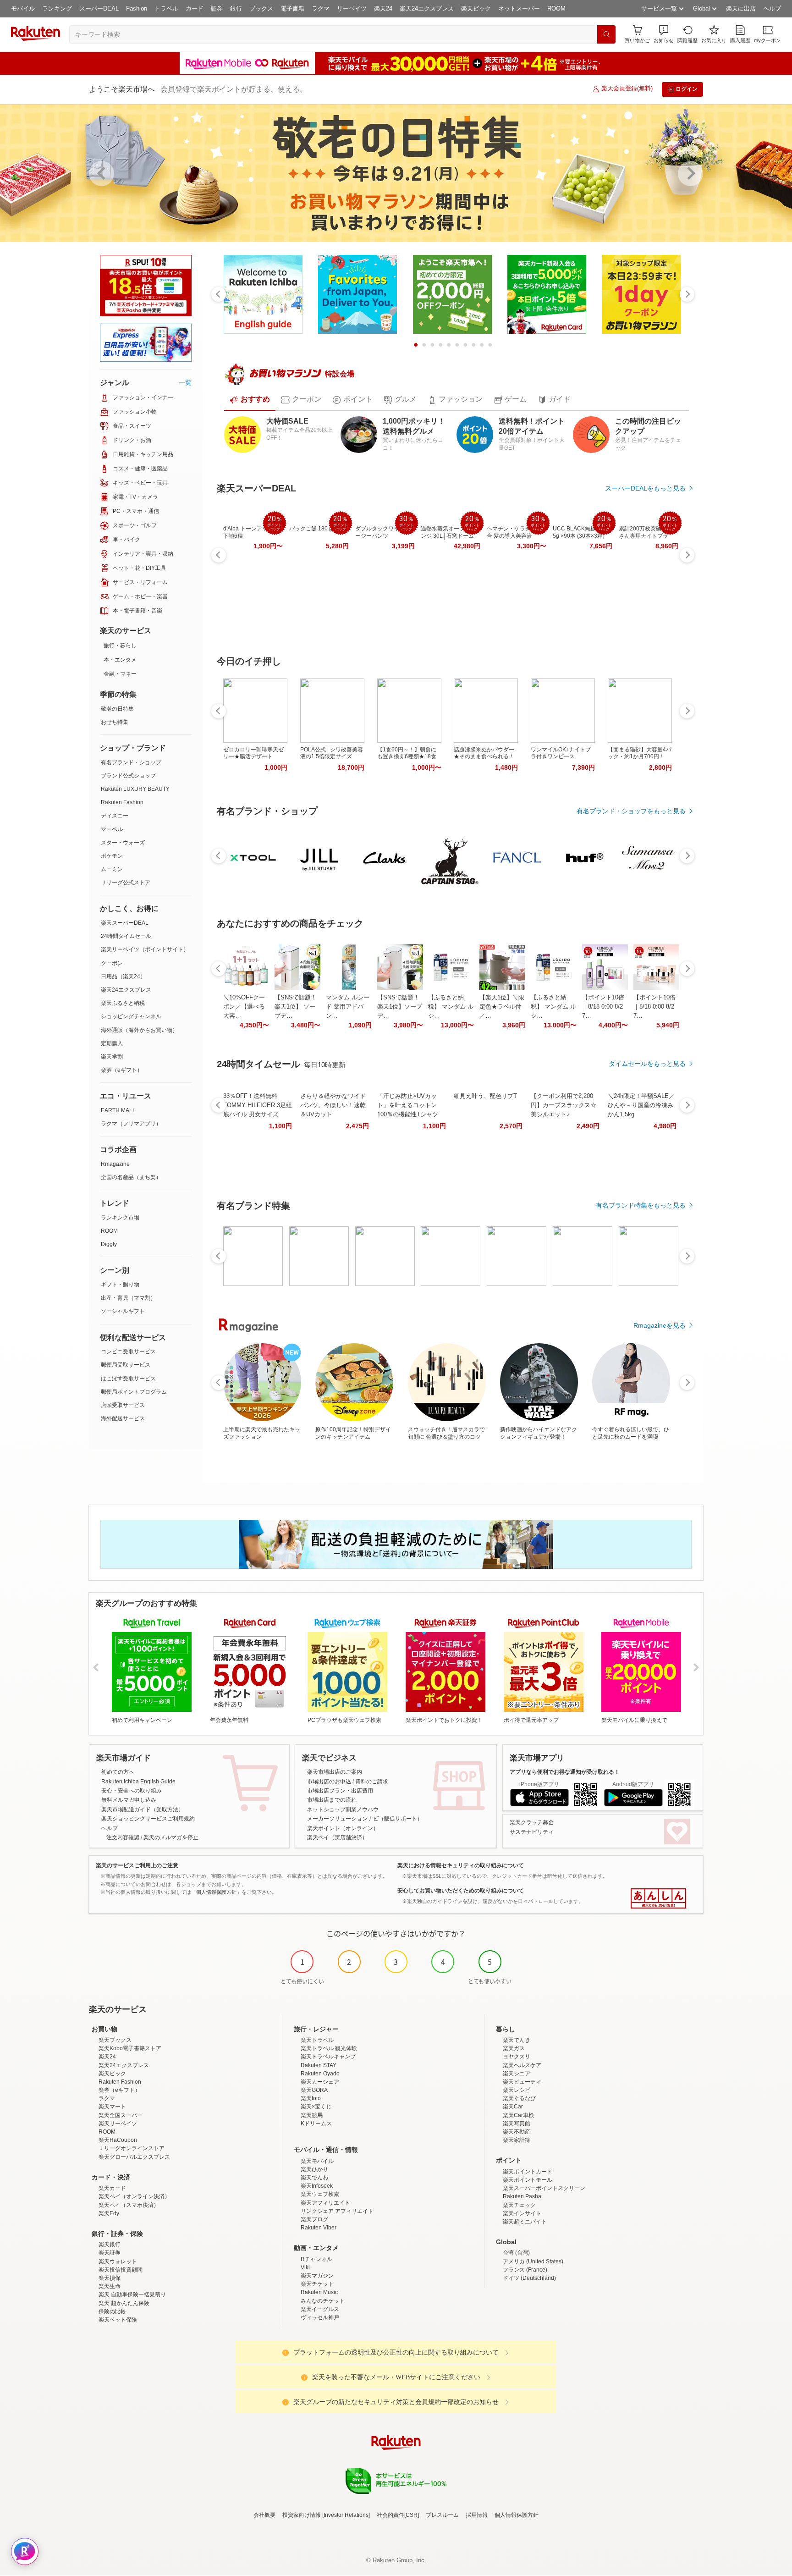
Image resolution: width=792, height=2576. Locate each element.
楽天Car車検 (518, 2115)
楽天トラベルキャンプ (328, 2057)
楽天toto (311, 2098)
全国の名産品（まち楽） (131, 1177)
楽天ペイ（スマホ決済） (129, 2205)
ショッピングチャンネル (131, 1016)
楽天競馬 (312, 2115)
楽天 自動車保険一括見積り (132, 2295)
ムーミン (112, 869)
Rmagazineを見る (660, 1325)
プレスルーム (442, 2515)
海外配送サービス (123, 1418)
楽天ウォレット (118, 2262)
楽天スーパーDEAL (125, 923)
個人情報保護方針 (517, 2515)
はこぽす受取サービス (128, 1379)
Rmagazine (115, 1164)
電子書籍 (292, 8)
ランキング (57, 8)
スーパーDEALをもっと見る (645, 488)
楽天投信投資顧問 (121, 2270)
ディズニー (115, 816)
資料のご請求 (372, 1782)
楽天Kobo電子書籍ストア (130, 2048)
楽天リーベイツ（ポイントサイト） (145, 949)
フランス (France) (525, 2270)
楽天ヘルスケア (522, 2065)
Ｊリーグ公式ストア (126, 883)
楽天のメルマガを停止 (171, 1837)
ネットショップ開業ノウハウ (343, 1809)
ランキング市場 (120, 1218)
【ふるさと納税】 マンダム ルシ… (451, 1007)
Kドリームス (316, 2124)
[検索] (606, 34)
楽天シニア (517, 2074)
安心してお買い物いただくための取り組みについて (461, 1891)
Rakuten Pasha (522, 2196)
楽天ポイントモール (528, 2180)
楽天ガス (514, 2048)
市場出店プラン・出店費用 (340, 1791)
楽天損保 (110, 2278)
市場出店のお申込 (329, 1782)
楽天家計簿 (517, 2140)
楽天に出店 (741, 8)
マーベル (112, 829)
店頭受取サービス (123, 1405)
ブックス (261, 8)
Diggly (109, 1244)
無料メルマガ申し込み (129, 1800)
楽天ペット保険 (118, 2320)
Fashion (137, 8)
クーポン (112, 963)
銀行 (236, 8)
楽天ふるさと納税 (123, 1003)
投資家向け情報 (302, 2515)
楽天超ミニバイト (525, 2222)
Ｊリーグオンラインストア (132, 2148)
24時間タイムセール (126, 936)
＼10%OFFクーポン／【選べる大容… (244, 1007)
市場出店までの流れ (332, 1800)
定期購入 (112, 1043)
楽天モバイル (317, 2161)
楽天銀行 (110, 2245)
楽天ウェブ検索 (320, 2194)
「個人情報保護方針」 (216, 1892)
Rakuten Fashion (122, 802)
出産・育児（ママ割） (128, 1298)
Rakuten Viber (319, 2228)
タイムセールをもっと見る (647, 1064)
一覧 (185, 382)
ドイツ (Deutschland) (529, 2278)
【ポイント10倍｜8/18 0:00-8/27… (603, 1007)
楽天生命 (110, 2286)
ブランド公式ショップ (128, 776)
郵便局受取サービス (126, 1365)
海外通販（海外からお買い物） (139, 1030)
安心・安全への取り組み (132, 1791)
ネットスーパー (519, 8)
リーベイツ (352, 8)
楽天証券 (110, 2253)
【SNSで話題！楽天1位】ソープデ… (400, 1007)
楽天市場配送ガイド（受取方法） (143, 1809)
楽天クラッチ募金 (532, 1822)
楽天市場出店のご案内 (335, 1772)
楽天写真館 (517, 2124)
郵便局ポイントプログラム (134, 1392)
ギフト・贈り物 (120, 1285)
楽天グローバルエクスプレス (134, 2157)
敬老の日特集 (117, 709)
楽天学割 (112, 1057)
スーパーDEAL (99, 8)
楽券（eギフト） (122, 1070)
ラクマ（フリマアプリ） (131, 1124)
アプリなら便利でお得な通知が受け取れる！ (565, 1772)
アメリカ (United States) (533, 2262)
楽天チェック (519, 2205)
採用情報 (477, 2515)
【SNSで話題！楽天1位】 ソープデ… (296, 1007)
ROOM (556, 8)
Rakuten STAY (319, 2065)
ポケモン (112, 856)
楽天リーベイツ (118, 2124)
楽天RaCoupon (118, 2140)
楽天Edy (109, 2213)
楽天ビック (476, 8)
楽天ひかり (314, 2169)
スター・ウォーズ (123, 843)
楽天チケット (317, 2284)
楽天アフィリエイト (325, 2203)
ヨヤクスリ (517, 2057)
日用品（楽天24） (123, 976)
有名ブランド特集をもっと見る (641, 1205)
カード (195, 8)
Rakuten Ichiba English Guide (138, 1782)
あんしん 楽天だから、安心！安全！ (658, 1898)
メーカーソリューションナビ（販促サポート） (365, 1819)
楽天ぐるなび (519, 2098)
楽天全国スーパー (121, 2115)
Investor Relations (346, 2515)
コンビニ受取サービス (128, 1351)
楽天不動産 (517, 2132)
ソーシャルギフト (123, 1311)
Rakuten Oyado (320, 2074)
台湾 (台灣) (516, 2253)
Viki (305, 2267)
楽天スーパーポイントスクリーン (544, 2188)
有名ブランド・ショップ (131, 762)
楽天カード (112, 2188)
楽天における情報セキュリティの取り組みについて (461, 1865)
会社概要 (264, 2515)
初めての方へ (118, 1772)
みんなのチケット (323, 2301)
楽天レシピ (517, 2090)
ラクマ (321, 8)
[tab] (250, 400)
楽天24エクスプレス (427, 8)
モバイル (23, 8)
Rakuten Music (319, 2292)
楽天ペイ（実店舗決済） (337, 1837)
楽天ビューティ (522, 2082)
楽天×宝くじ (316, 2107)
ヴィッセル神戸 (320, 2317)
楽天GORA (314, 2090)
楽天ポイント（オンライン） (343, 1828)
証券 (217, 8)
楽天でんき (517, 2040)
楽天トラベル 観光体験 (329, 2048)
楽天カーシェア (320, 2082)
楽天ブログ (314, 2219)
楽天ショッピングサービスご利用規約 (148, 1819)
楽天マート (112, 2107)
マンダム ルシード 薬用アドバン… (348, 1007)
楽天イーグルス (320, 2309)
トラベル (166, 8)
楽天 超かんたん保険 (124, 2303)
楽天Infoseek (317, 2186)
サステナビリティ (532, 1832)
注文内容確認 (123, 1837)
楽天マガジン (317, 2276)
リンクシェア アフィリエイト (337, 2211)
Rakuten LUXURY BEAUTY (135, 789)
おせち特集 (115, 722)
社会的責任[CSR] (398, 2515)
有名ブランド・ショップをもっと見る (631, 811)
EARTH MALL (118, 1110)
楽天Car (513, 2107)
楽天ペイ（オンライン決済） (134, 2196)
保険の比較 (112, 2311)
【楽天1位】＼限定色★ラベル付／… (502, 1007)
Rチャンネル (316, 2259)
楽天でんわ (314, 2178)
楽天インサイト (522, 2213)
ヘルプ (772, 8)
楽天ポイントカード (528, 2172)
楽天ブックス (115, 2040)
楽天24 (383, 8)
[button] (664, 34)
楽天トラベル (317, 2040)
